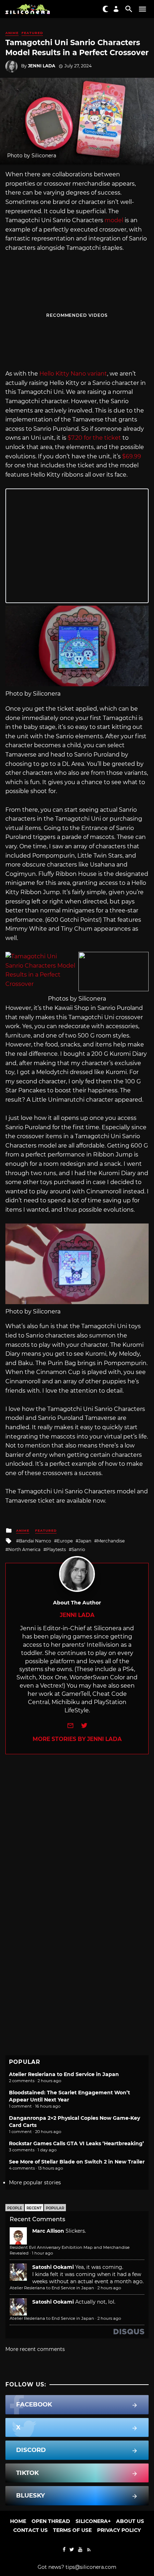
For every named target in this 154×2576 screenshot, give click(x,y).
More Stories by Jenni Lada (77, 1739)
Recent (34, 2208)
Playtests (56, 1549)
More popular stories (35, 2183)
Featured (32, 33)
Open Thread (51, 2521)
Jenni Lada (42, 66)
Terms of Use (72, 2530)
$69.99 (132, 456)
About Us (130, 2521)
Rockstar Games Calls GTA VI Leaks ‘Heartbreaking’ (76, 2143)
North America (24, 1549)
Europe (65, 1541)
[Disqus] (77, 1844)
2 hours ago (109, 2288)
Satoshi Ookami (53, 2267)
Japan (85, 1541)
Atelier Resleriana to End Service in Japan (64, 2074)
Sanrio (78, 1549)
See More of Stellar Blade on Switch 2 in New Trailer (77, 2162)
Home (18, 2521)
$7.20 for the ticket (94, 438)
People (15, 2208)
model (114, 220)
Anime (12, 33)
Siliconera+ (93, 2521)
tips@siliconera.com (91, 2567)
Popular (55, 2208)
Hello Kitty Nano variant (73, 374)
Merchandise (111, 1541)
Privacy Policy (119, 2530)
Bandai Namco (35, 1541)
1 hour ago (42, 2253)
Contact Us (30, 2530)
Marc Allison (48, 2231)
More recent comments (35, 2349)
